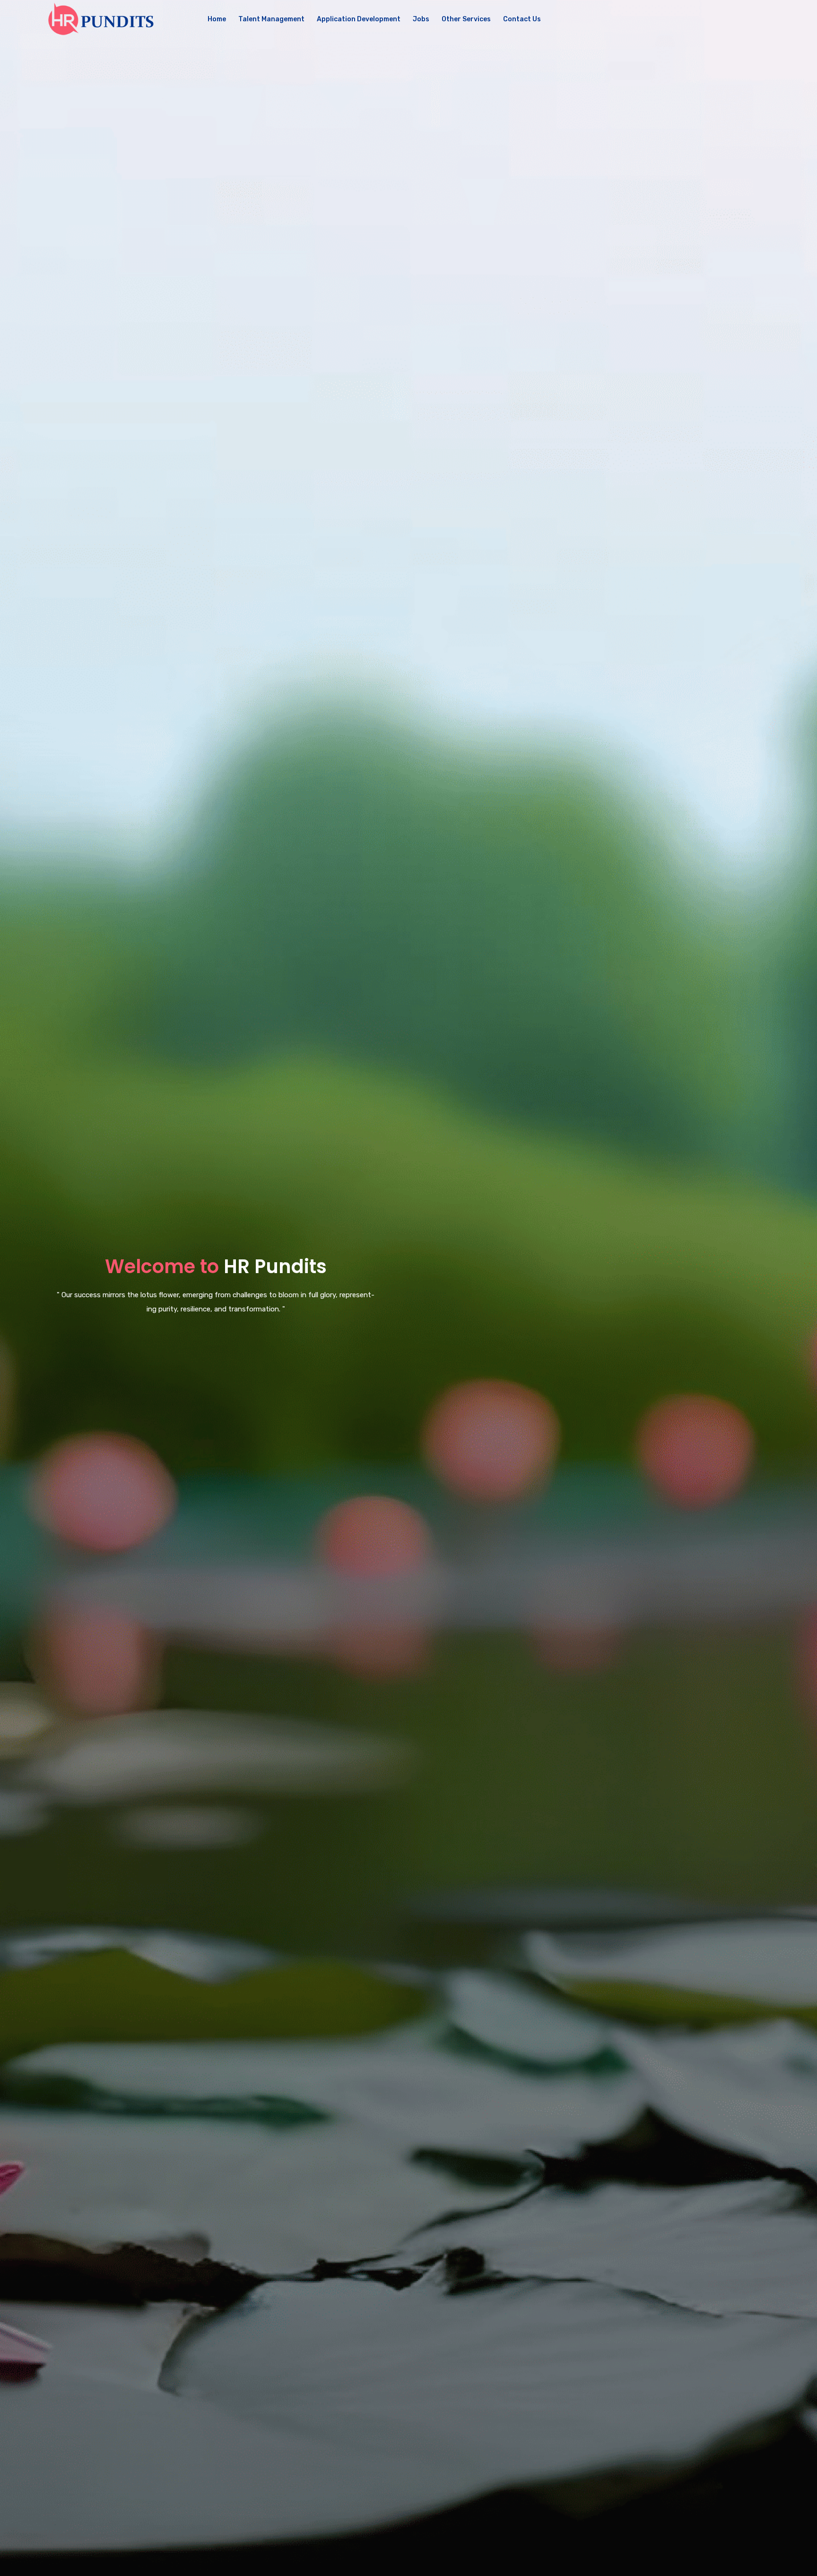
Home (217, 19)
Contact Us (522, 19)
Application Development (359, 19)
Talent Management (271, 19)
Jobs (421, 19)
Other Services (466, 19)
